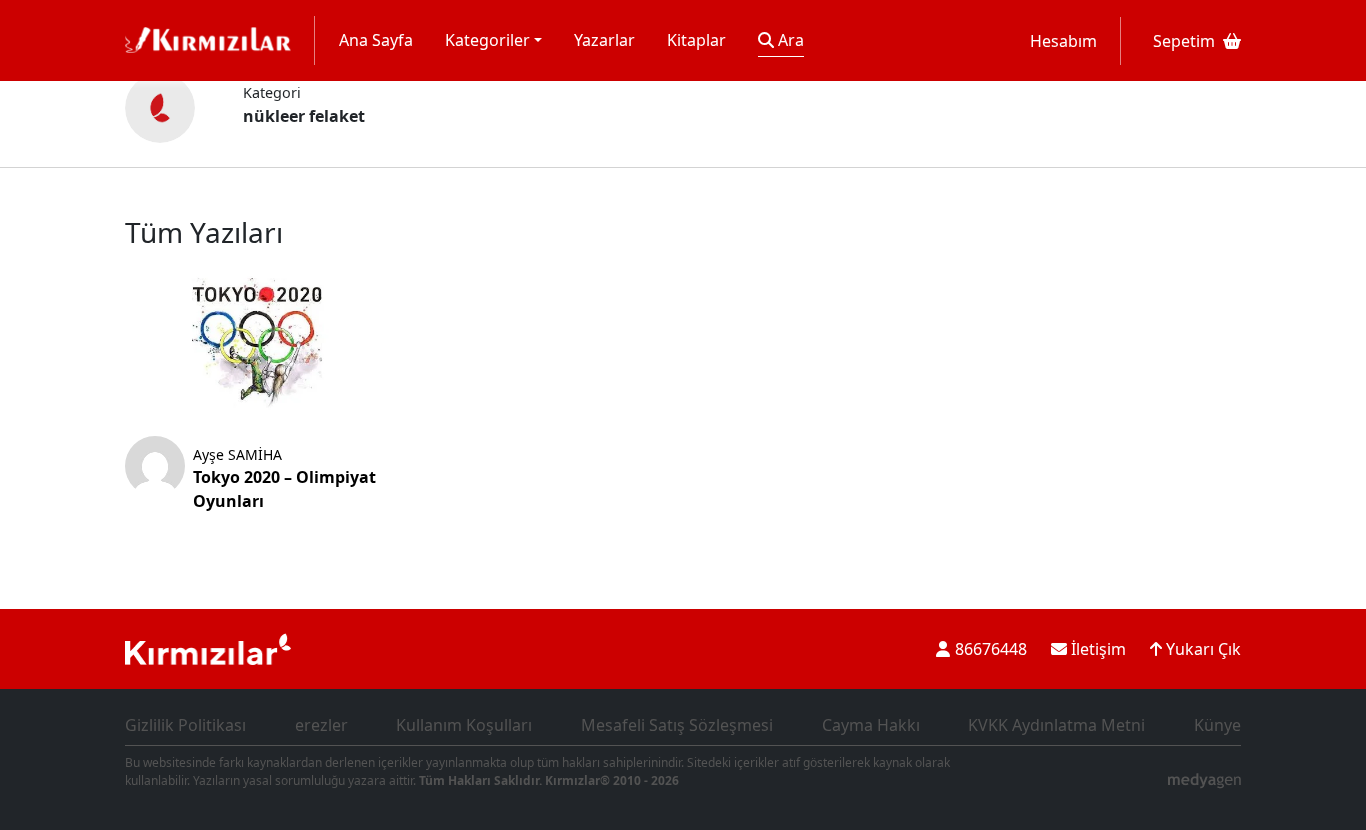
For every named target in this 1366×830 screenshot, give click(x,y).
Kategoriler (487, 40)
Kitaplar (696, 40)
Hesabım (1063, 41)
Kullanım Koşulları (464, 725)
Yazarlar (604, 40)
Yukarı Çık (1201, 649)
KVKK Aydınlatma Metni (1056, 725)
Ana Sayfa (376, 40)
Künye (1217, 725)
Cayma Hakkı (871, 725)
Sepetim (1184, 41)
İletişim (1096, 649)
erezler (321, 725)
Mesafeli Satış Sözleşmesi (677, 725)
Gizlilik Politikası (185, 725)
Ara (789, 40)
